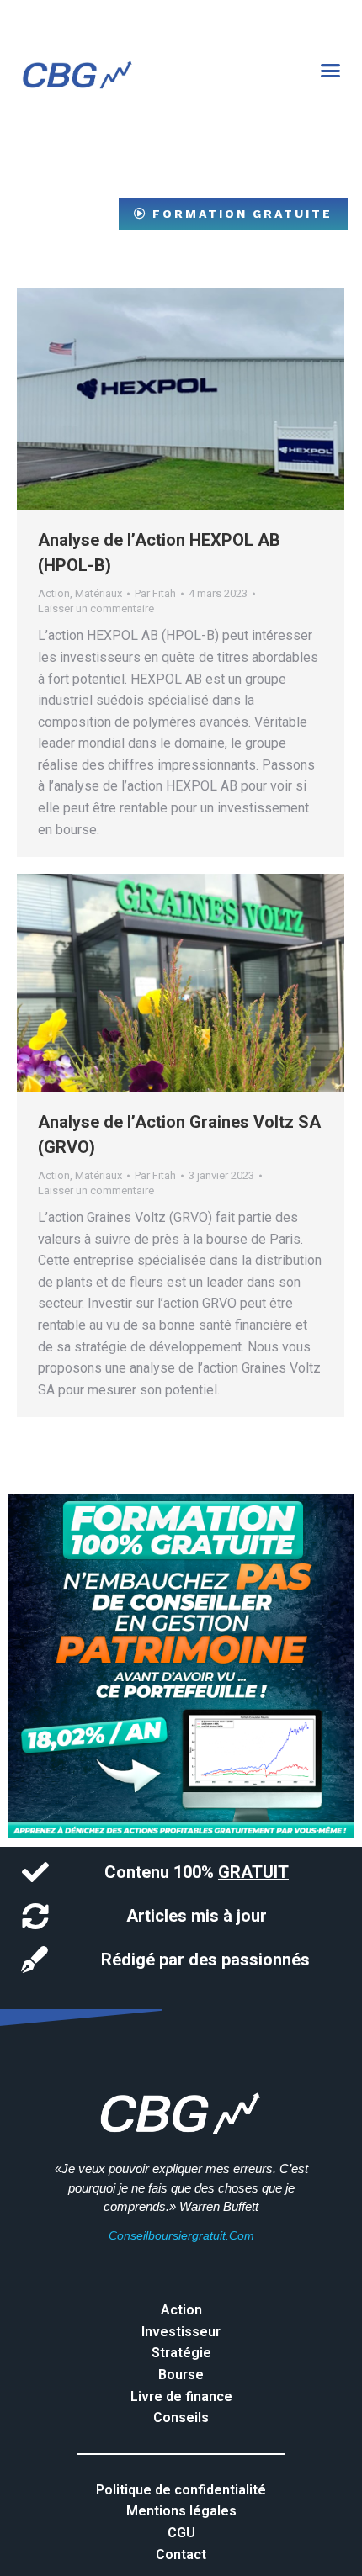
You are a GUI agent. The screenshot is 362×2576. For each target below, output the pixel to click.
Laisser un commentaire (96, 608)
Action (54, 593)
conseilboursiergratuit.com (181, 2235)
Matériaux (98, 593)
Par (155, 593)
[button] (331, 71)
